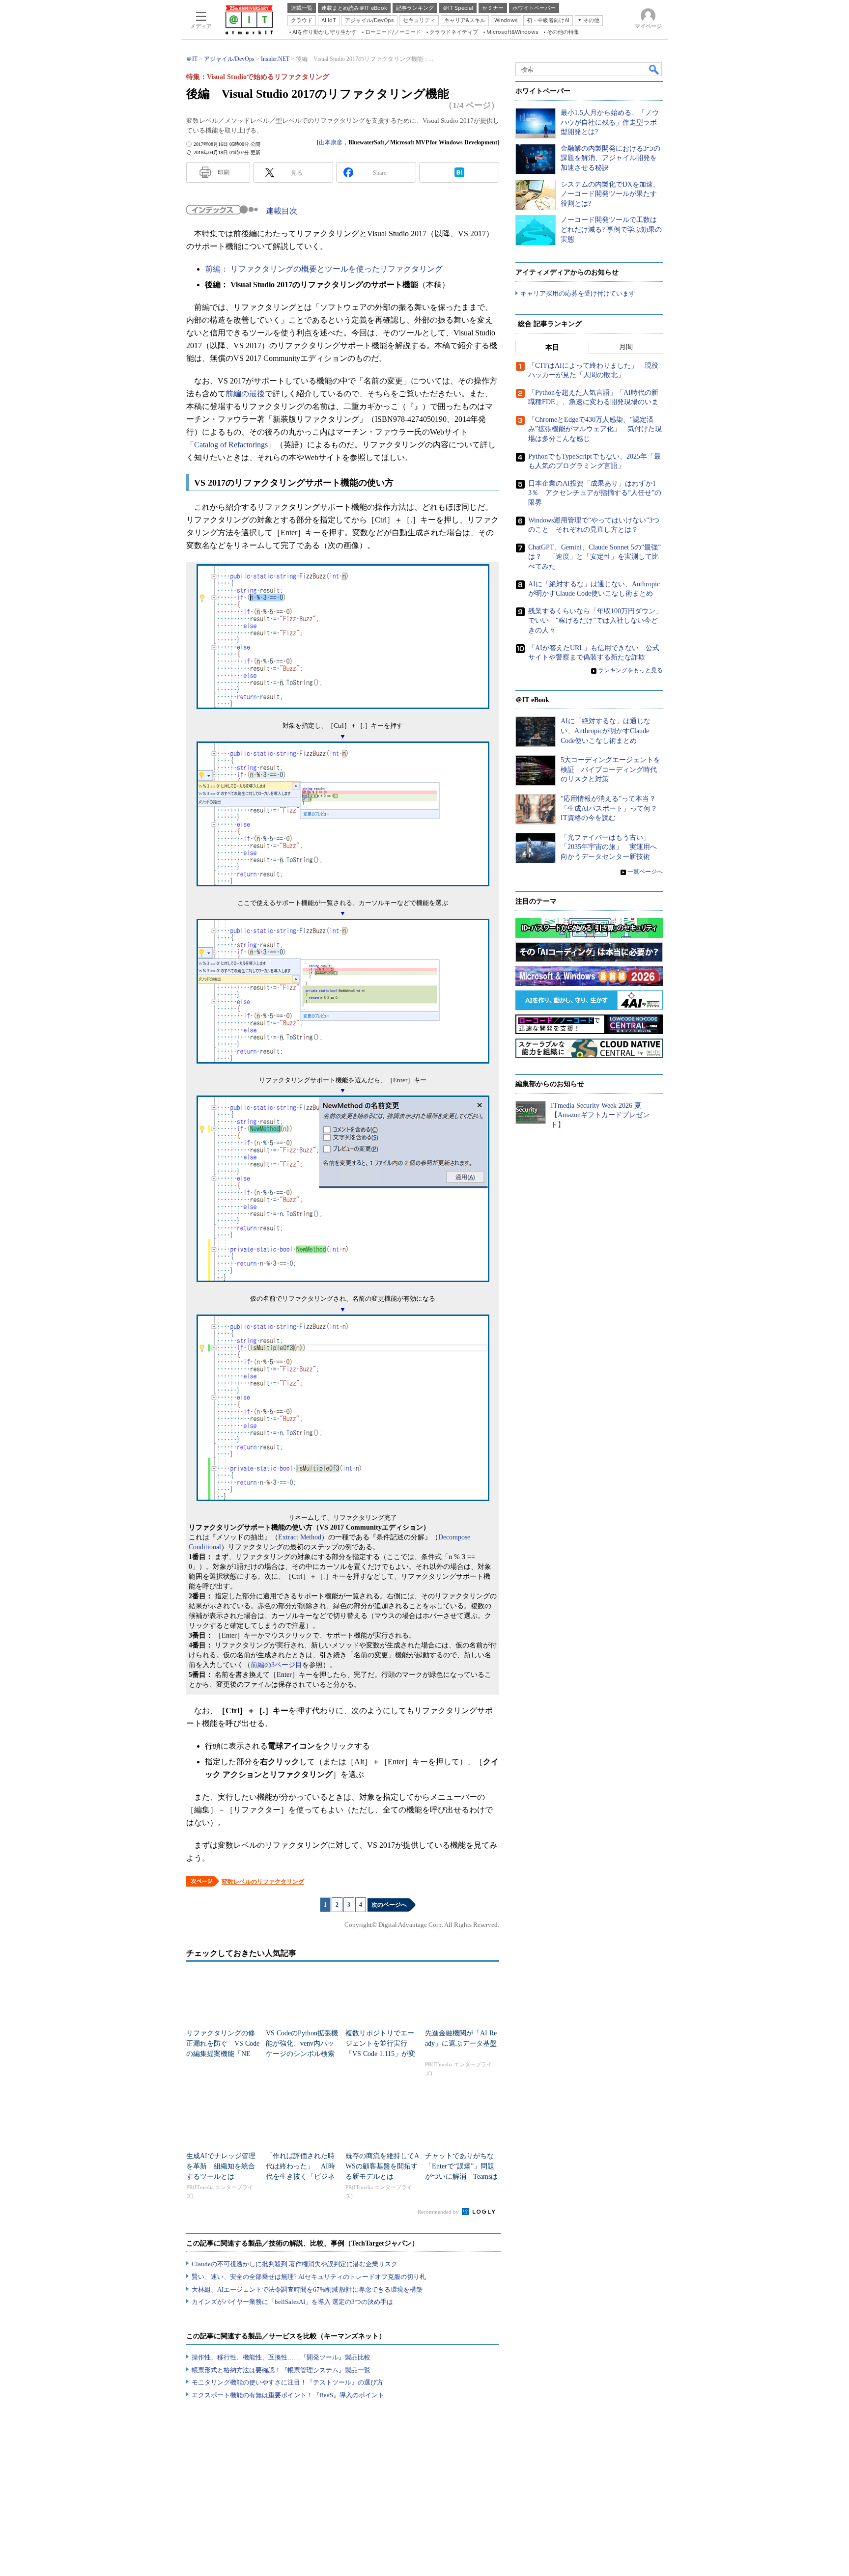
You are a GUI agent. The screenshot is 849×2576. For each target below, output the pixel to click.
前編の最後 (245, 394)
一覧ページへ (645, 872)
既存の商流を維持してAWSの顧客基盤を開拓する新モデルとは (382, 2166)
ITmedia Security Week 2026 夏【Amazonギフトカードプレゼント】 (600, 1115)
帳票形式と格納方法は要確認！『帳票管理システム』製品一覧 (281, 2370)
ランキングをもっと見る (630, 670)
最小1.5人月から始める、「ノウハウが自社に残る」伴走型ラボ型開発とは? (610, 122)
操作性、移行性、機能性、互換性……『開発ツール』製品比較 (281, 2357)
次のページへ (389, 1905)
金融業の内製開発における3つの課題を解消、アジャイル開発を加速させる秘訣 (610, 158)
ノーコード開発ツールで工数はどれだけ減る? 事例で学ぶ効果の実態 (611, 229)
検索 (654, 69)
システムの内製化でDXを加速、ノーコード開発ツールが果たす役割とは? (610, 194)
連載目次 (282, 211)
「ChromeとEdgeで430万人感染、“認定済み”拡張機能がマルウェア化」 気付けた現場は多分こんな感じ (595, 429)
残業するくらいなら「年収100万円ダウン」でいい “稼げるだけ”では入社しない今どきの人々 (595, 621)
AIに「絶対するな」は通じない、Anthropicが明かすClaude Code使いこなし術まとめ (606, 731)
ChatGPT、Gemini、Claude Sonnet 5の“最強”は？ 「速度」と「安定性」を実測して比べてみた (594, 557)
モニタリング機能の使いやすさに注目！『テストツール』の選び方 (287, 2382)
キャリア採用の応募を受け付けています (578, 293)
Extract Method (300, 1537)
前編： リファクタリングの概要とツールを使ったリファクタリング (324, 269)
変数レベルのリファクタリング (263, 1882)
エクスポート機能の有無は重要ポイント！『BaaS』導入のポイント (288, 2395)
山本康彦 (331, 142)
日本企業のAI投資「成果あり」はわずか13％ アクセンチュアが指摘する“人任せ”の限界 (595, 493)
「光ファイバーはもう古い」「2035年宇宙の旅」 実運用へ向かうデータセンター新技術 (609, 847)
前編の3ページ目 (276, 1665)
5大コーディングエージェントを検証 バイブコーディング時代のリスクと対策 (610, 769)
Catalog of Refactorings (231, 445)
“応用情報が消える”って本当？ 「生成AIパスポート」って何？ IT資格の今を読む (612, 808)
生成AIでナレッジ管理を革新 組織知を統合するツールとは (221, 2166)
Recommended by (439, 2212)
